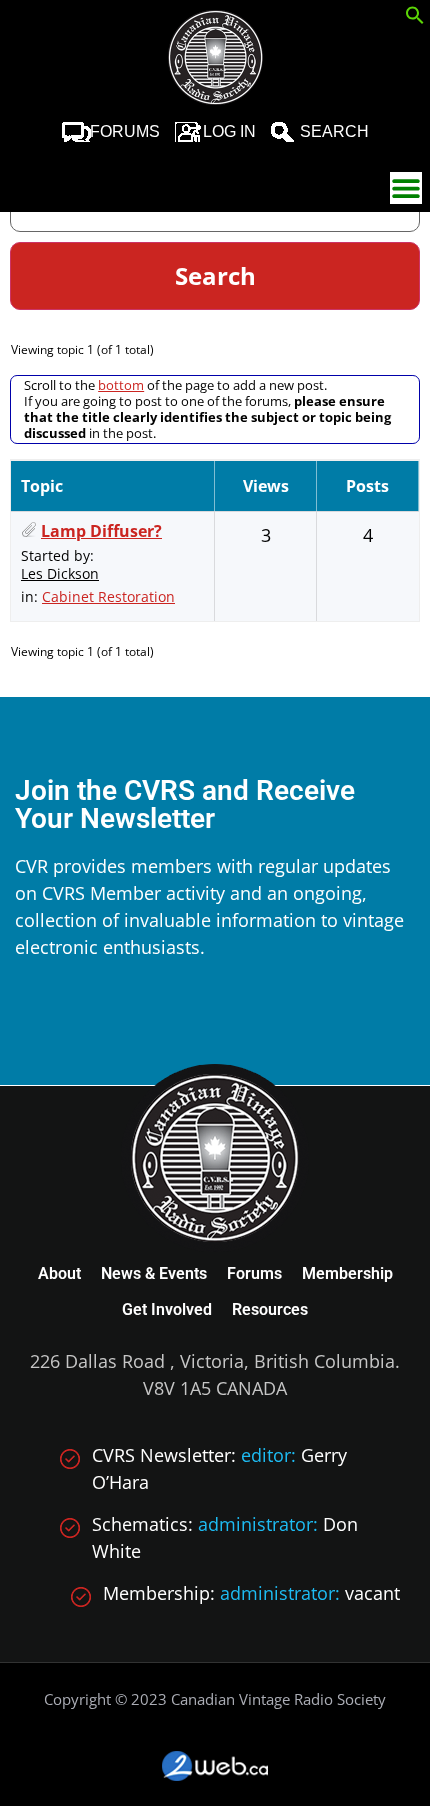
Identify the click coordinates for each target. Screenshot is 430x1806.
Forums (125, 131)
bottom (121, 385)
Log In (229, 131)
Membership (347, 1273)
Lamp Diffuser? (101, 531)
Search (334, 131)
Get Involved (167, 1309)
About (59, 1273)
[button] (415, 18)
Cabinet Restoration (108, 596)
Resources (270, 1309)
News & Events (154, 1273)
